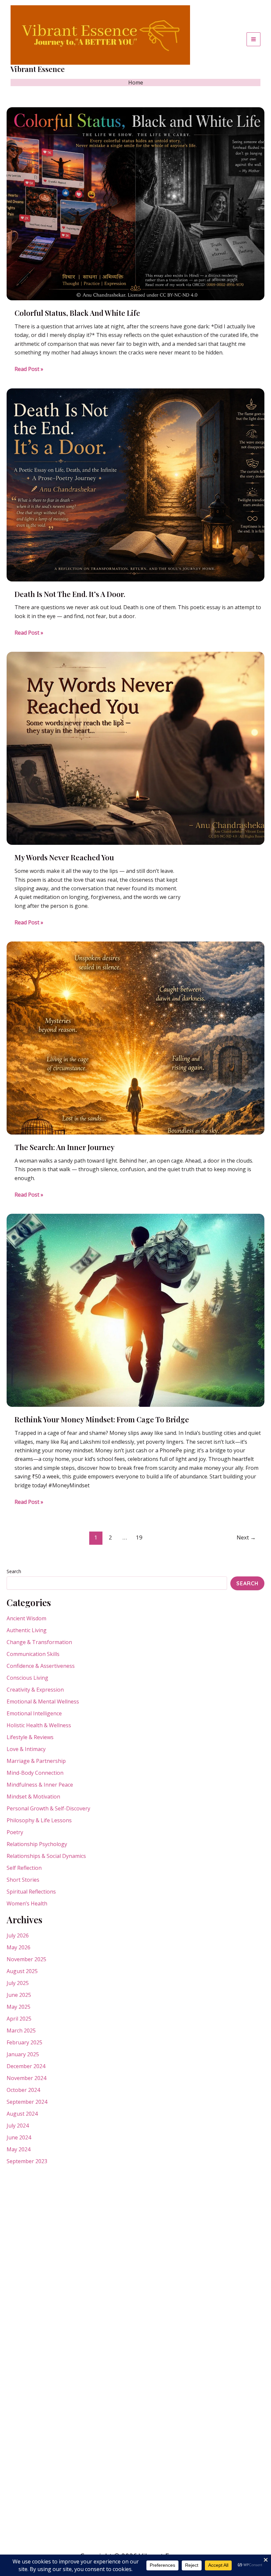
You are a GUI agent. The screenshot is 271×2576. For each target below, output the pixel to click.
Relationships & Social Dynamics (46, 1856)
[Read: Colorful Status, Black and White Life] (135, 203)
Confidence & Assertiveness (41, 1666)
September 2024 (27, 2102)
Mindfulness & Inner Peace (40, 1785)
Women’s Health (27, 1903)
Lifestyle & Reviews (30, 1737)
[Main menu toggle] (253, 39)
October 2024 (23, 2090)
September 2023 (27, 2161)
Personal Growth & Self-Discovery (48, 1808)
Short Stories (23, 1880)
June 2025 (19, 1995)
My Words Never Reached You (64, 857)
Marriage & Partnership (36, 1761)
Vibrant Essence (38, 69)
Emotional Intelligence (34, 1713)
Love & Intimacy (26, 1749)
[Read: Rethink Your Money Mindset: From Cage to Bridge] (135, 1310)
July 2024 (18, 2126)
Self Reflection (24, 1868)
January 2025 (23, 2054)
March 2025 (21, 2031)
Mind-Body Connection (35, 1773)
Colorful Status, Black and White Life (77, 313)
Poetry (15, 1832)
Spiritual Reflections (31, 1892)
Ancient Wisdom (26, 1618)
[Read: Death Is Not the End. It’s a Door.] (135, 484)
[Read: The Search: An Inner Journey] (135, 1038)
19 (139, 1537)
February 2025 (24, 2042)
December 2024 (26, 2066)
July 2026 (18, 1935)
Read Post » (29, 369)
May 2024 (19, 2149)
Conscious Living (27, 1678)
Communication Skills (33, 1654)
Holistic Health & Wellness (39, 1725)
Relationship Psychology (37, 1844)
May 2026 (19, 1947)
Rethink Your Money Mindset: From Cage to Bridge (102, 1419)
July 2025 (18, 1983)
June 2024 (19, 2137)
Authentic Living (27, 1630)
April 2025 (19, 2019)
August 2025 (22, 1971)
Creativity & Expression (35, 1690)
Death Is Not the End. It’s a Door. (70, 594)
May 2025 (19, 2007)
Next (246, 1537)
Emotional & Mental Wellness (43, 1701)
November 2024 (26, 2078)
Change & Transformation (39, 1642)
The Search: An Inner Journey (65, 1147)
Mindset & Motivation (33, 1797)
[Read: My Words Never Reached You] (135, 748)
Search (14, 1571)
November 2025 (26, 1959)
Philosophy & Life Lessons (39, 1820)
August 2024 (22, 2114)
